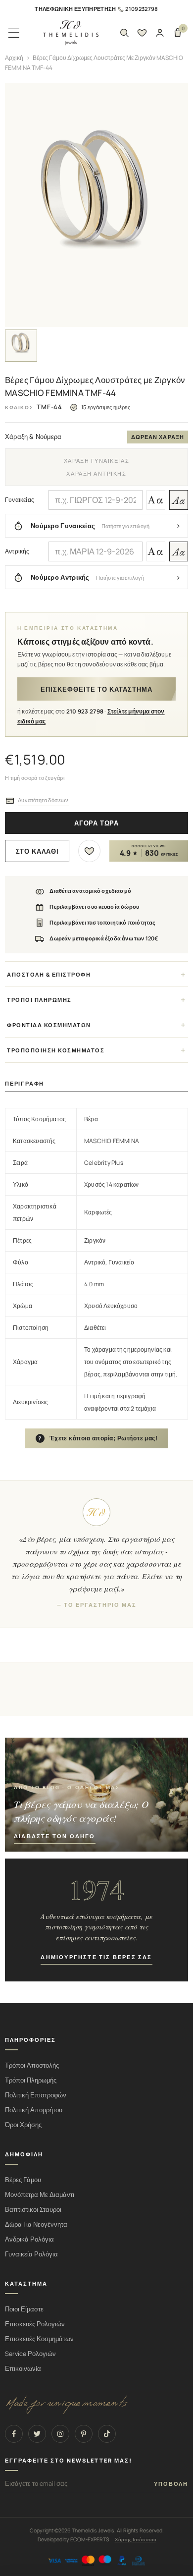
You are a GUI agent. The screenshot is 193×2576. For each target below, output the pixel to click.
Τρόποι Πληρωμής (31, 2080)
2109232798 (142, 9)
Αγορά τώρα (96, 823)
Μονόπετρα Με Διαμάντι (40, 2195)
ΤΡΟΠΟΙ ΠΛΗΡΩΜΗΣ (39, 1000)
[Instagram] (60, 2434)
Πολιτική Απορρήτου (34, 2110)
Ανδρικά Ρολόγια (29, 2239)
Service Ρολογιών (30, 2354)
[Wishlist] (142, 33)
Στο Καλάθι (37, 851)
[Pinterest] (84, 2434)
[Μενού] (14, 33)
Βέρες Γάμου (23, 2180)
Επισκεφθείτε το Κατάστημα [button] (96, 689)
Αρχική (14, 58)
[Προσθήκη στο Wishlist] (89, 851)
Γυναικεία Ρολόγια (31, 2254)
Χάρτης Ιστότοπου (135, 2539)
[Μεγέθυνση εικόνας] (96, 205)
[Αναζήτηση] (124, 33)
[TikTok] (107, 2434)
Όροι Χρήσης (23, 2125)
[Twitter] (37, 2434)
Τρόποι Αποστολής (32, 2065)
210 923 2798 (85, 711)
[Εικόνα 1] (21, 346)
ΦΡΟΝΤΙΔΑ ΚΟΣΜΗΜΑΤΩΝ (49, 1025)
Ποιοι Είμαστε (24, 2309)
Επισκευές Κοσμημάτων (39, 2339)
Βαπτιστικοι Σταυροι (33, 2210)
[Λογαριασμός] (160, 33)
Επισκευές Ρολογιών (35, 2324)
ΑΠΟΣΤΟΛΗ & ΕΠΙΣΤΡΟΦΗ (49, 974)
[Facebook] (14, 2434)
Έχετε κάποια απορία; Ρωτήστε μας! (98, 1438)
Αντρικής (17, 551)
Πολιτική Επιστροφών (36, 2095)
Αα (156, 500)
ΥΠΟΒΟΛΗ (171, 2484)
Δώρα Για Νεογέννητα (36, 2224)
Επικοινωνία (23, 2369)
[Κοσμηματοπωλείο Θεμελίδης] (71, 33)
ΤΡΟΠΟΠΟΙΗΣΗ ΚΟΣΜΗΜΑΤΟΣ (56, 1050)
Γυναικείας (20, 500)
